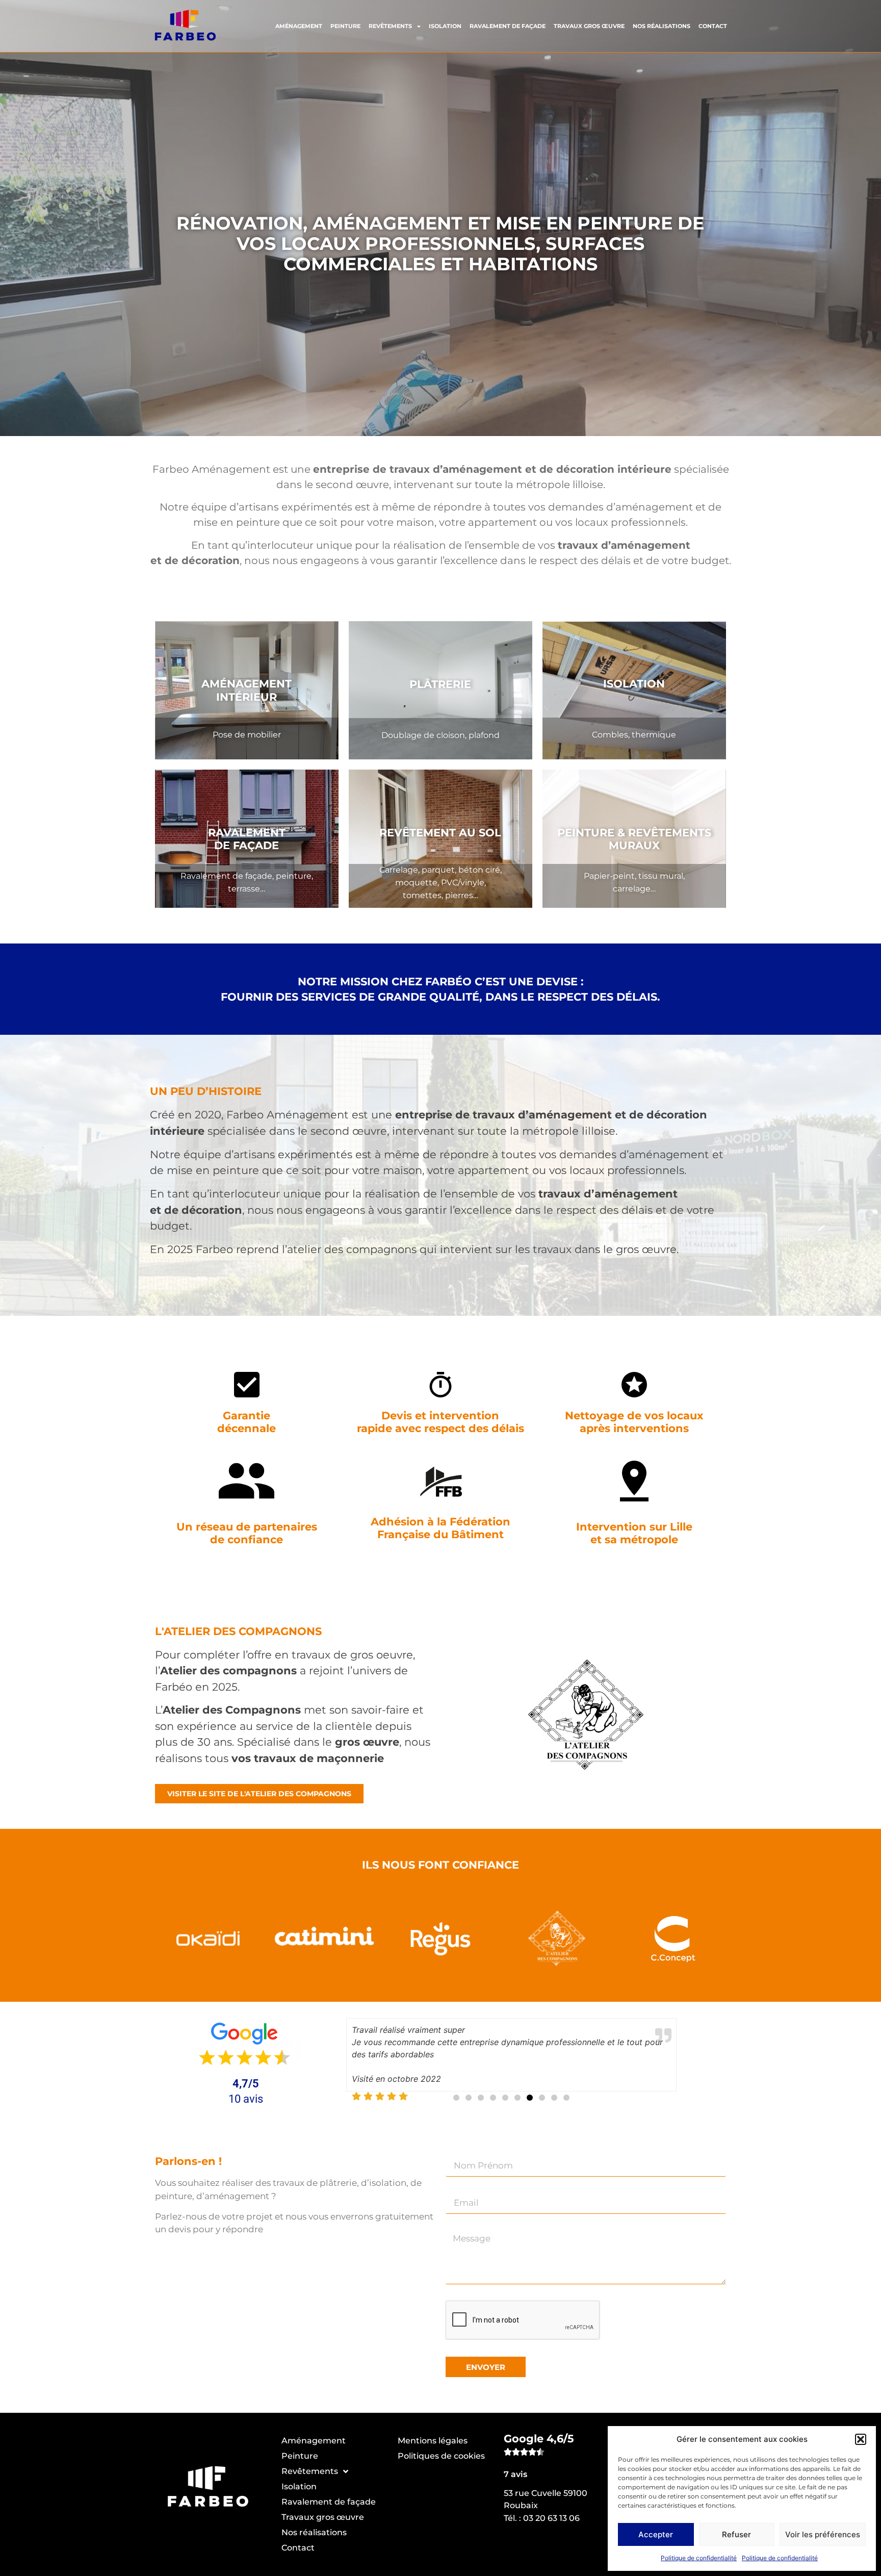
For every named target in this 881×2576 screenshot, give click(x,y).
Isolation (445, 26)
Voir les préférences (823, 2534)
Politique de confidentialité (699, 2558)
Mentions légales (433, 2441)
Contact (713, 26)
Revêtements (390, 26)
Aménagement (299, 26)
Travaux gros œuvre (589, 26)
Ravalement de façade (508, 26)
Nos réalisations (662, 26)
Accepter (656, 2534)
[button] (861, 2439)
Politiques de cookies (441, 2456)
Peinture (345, 26)
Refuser (736, 2534)
